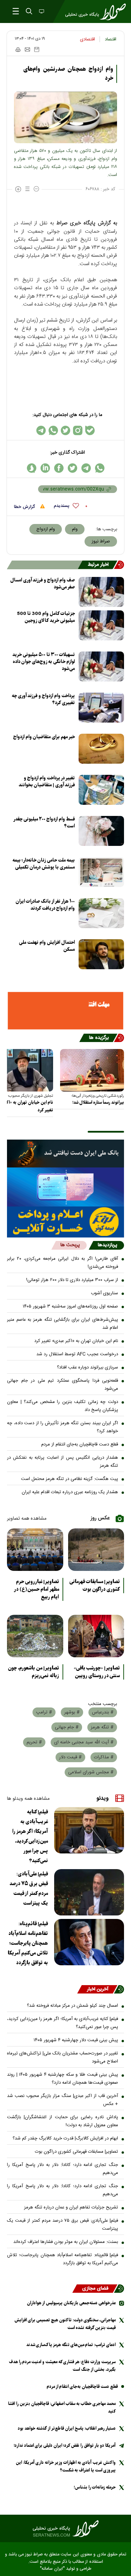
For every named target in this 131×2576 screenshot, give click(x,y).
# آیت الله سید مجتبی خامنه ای (84, 1742)
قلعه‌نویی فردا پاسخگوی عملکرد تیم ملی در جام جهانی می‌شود (63, 1385)
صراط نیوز (101, 541)
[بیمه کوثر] (65, 1222)
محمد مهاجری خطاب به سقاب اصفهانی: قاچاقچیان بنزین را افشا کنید (62, 2408)
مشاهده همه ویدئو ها (28, 1799)
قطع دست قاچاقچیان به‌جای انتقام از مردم (80, 1444)
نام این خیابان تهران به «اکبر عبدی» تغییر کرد (76, 1341)
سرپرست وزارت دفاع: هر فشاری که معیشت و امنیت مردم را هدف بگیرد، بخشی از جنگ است (62, 2366)
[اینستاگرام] (78, 430)
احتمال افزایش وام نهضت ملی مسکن (47, 946)
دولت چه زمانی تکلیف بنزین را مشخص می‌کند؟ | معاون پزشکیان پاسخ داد (63, 1406)
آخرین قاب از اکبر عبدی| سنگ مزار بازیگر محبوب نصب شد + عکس (63, 2100)
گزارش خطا (25, 507)
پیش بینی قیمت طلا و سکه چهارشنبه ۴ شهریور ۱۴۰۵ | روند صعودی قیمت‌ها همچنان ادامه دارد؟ (63, 2079)
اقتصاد (111, 39)
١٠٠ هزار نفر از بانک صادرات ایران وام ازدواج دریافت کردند (45, 905)
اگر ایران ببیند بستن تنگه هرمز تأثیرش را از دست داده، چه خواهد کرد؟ (63, 1427)
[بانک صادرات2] (65, 1187)
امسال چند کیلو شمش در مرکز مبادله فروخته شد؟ (72, 2006)
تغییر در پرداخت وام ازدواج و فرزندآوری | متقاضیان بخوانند (47, 782)
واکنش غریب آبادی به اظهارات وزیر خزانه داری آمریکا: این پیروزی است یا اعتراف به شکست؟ (66, 2466)
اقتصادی (88, 39)
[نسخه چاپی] (18, 49)
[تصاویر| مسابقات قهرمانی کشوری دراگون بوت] (96, 1550)
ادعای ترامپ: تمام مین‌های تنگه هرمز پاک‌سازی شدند (71, 2345)
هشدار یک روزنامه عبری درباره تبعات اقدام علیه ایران (70, 1492)
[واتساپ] (53, 430)
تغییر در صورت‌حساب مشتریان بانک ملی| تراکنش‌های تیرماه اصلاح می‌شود (63, 2057)
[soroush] (32, 468)
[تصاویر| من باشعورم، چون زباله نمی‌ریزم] (35, 1636)
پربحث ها (70, 1245)
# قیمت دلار (70, 1757)
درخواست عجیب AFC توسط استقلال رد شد (77, 1354)
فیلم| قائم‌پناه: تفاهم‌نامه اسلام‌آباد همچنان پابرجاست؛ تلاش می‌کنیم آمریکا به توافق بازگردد (28, 1943)
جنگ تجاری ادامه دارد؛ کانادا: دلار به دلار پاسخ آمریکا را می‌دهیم (63, 2169)
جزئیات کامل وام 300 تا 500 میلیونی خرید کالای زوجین (46, 617)
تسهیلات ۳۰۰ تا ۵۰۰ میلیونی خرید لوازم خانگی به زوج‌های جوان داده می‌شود (43, 662)
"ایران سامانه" (52, 2569)
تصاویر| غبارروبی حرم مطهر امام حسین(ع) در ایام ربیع (37, 1589)
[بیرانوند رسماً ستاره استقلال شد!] (92, 1070)
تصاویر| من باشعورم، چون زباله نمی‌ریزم (34, 1672)
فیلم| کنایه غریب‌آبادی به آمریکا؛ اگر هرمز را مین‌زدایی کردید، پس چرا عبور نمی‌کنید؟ (30, 1836)
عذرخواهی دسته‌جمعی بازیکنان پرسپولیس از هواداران (71, 2303)
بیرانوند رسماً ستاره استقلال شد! (98, 1102)
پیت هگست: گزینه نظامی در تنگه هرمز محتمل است (70, 1479)
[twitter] (72, 468)
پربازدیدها (107, 1245)
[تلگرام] (41, 430)
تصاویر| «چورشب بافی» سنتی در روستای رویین (97, 1672)
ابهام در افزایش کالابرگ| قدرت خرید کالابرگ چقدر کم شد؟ (65, 2138)
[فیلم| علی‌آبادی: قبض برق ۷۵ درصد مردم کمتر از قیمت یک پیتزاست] (89, 1892)
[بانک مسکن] (65, 1011)
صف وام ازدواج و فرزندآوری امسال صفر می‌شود (42, 584)
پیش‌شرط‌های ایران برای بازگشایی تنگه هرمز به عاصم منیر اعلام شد (63, 1324)
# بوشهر (72, 1712)
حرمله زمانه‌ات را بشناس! (95, 2487)
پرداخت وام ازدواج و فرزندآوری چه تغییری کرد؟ (43, 699)
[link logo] (65, 2529)
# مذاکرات (104, 1757)
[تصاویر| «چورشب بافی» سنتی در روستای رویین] (96, 1636)
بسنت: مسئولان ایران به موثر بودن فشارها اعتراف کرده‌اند (66, 2242)
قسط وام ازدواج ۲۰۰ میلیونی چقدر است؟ (44, 823)
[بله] (90, 430)
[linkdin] (45, 468)
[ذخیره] (37, 49)
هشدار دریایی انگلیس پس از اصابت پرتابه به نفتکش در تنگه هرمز (63, 1462)
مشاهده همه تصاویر (27, 1519)
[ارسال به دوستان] (27, 49)
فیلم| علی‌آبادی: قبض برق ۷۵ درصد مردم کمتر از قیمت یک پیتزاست (29, 1889)
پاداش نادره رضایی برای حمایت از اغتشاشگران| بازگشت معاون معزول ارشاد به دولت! (63, 2121)
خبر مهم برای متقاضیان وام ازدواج (44, 737)
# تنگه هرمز (102, 1727)
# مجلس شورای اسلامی (91, 1772)
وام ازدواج (46, 529)
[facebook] (59, 468)
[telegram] (86, 468)
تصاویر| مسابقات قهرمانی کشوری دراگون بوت (95, 1586)
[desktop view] (41, 12)
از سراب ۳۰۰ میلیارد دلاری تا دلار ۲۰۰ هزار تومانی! (72, 1280)
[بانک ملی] (65, 1154)
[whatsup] (100, 468)
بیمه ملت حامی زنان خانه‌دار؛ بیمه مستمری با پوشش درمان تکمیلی (44, 864)
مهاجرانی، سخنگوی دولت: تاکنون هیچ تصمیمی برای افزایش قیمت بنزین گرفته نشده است (65, 2324)
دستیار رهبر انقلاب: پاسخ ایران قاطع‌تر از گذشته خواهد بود (67, 2428)
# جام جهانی (67, 1727)
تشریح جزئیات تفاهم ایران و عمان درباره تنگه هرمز (71, 2207)
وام (75, 529)
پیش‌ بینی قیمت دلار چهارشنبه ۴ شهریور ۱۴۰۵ (76, 2040)
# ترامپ (44, 1712)
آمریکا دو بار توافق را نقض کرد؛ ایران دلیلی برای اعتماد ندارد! (65, 2446)
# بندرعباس (103, 1712)
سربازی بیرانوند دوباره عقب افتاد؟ (88, 1367)
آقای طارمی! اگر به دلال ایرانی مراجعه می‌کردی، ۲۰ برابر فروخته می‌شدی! (63, 1263)
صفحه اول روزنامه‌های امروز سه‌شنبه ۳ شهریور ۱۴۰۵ (70, 1306)
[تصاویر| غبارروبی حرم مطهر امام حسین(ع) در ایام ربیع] (35, 1550)
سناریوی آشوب (104, 1293)
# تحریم (34, 1742)
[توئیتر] (65, 430)
